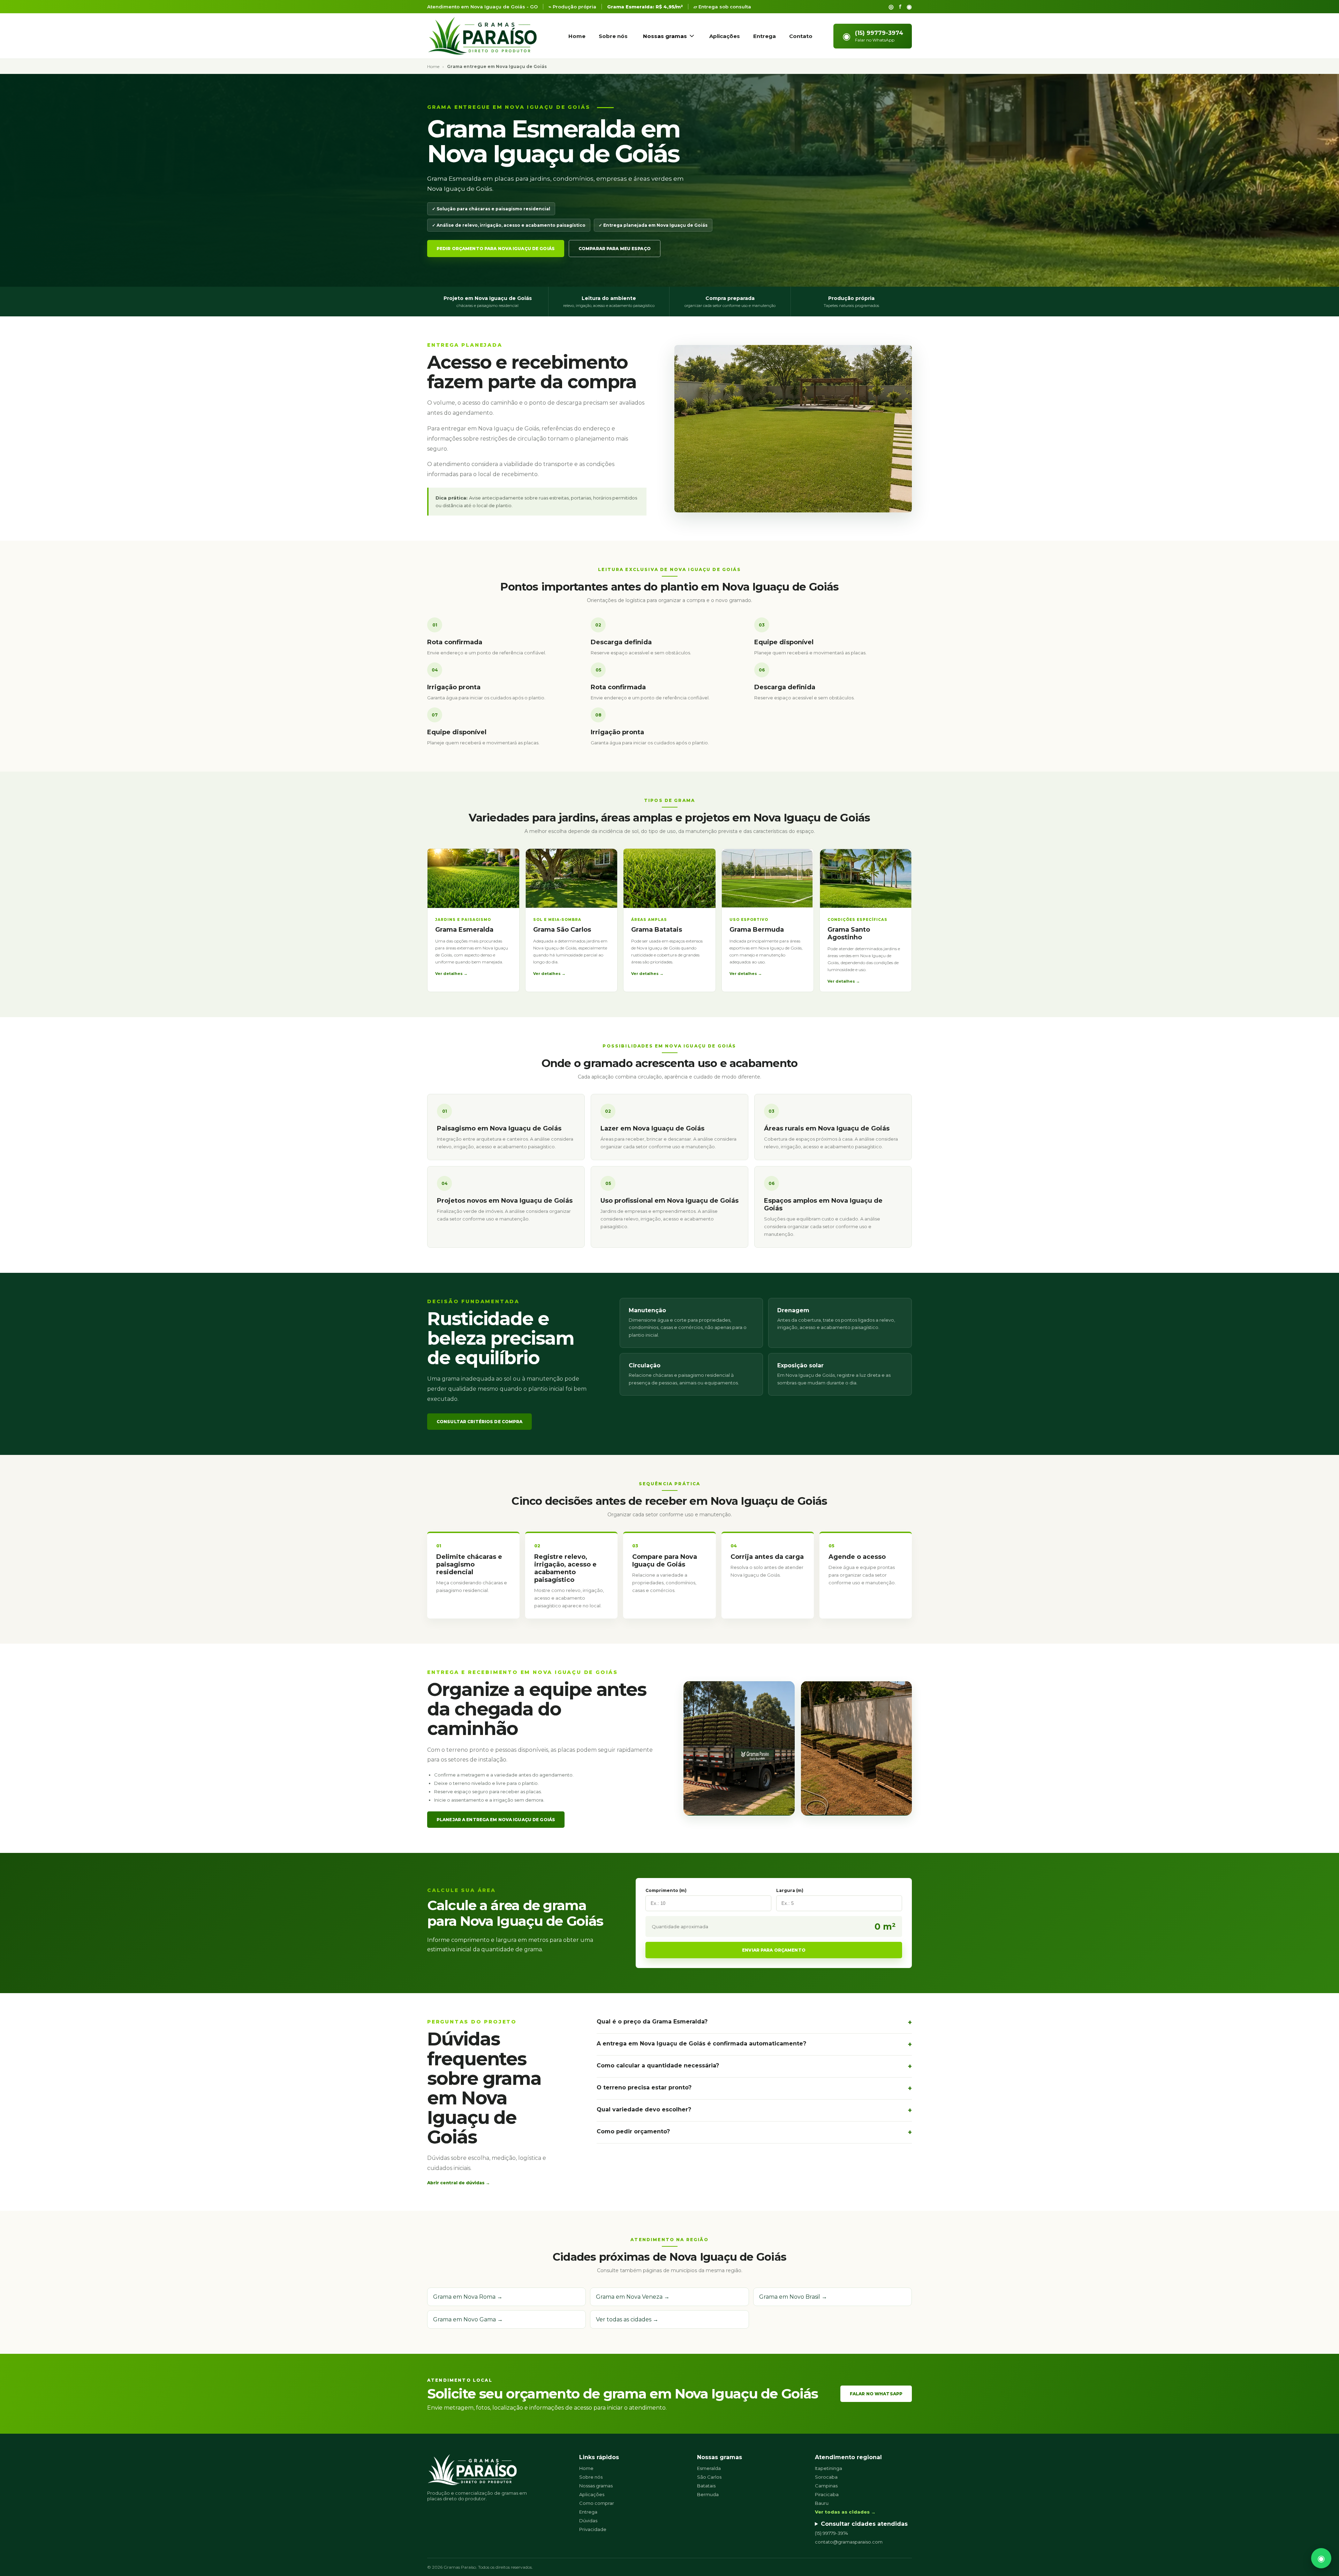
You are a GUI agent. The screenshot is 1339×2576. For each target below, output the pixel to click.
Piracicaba (827, 2494)
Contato (801, 36)
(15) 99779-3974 (831, 2533)
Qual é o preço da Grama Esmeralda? (652, 2022)
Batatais (706, 2486)
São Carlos (709, 2477)
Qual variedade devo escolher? (644, 2109)
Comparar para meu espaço (615, 249)
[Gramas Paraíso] (487, 36)
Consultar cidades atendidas (864, 2524)
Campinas (826, 2486)
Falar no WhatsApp (876, 2394)
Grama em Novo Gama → (468, 2319)
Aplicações (725, 36)
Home (577, 36)
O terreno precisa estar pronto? (644, 2087)
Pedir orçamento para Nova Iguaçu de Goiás (496, 249)
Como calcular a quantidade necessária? (658, 2066)
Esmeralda (709, 2468)
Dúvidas (588, 2521)
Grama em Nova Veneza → (633, 2297)
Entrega (765, 36)
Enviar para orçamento (774, 1950)
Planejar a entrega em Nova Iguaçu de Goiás (496, 1820)
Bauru (822, 2503)
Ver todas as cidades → (627, 2319)
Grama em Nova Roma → (468, 2297)
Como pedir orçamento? (633, 2131)
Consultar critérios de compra (479, 1422)
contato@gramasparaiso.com (849, 2542)
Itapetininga (829, 2468)
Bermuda (708, 2494)
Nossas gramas (665, 36)
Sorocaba (826, 2477)
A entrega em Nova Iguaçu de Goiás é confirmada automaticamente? (701, 2044)
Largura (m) (790, 1890)
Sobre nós (613, 36)
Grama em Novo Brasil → (793, 2297)
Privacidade (593, 2529)
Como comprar (597, 2503)
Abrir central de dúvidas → (459, 2183)
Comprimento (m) (666, 1890)
